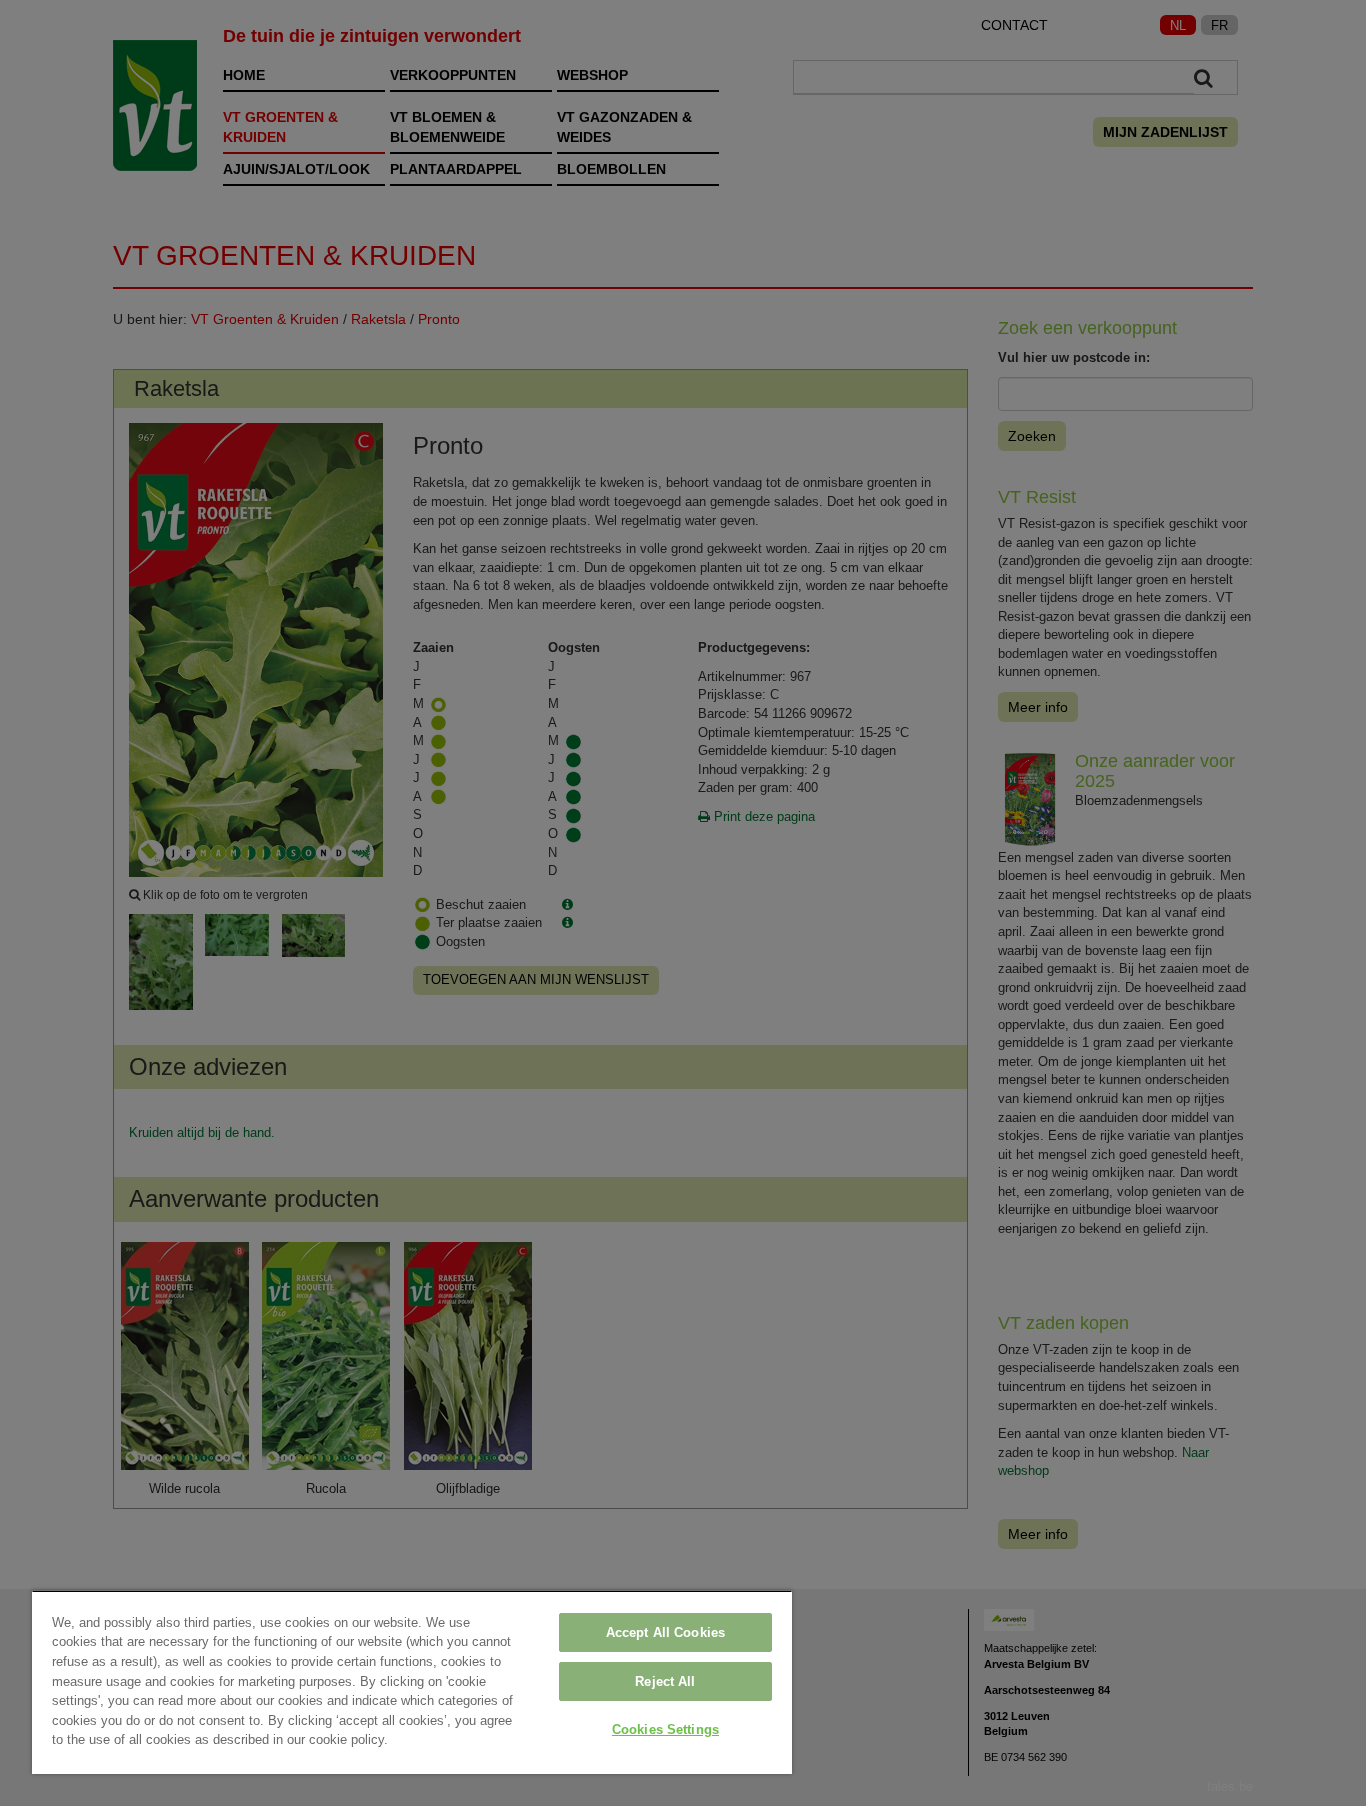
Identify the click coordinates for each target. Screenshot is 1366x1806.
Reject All (665, 1681)
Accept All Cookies (665, 1632)
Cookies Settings (665, 1729)
